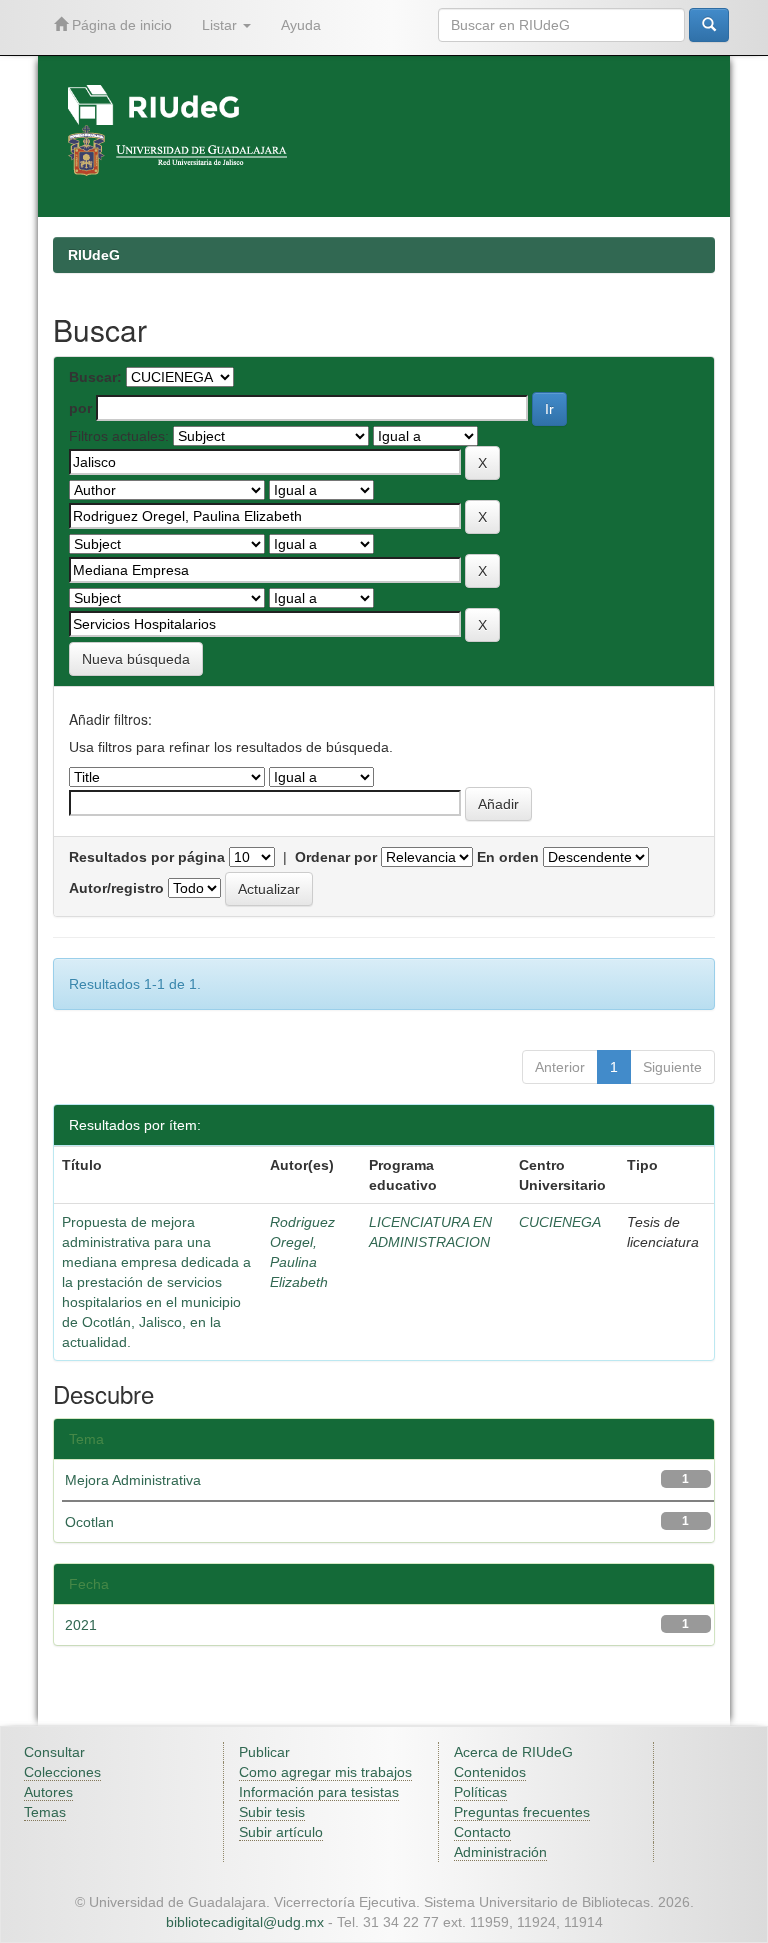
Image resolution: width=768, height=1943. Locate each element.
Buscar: (95, 377)
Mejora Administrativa (133, 1480)
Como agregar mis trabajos (325, 1772)
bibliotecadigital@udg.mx (245, 1922)
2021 (81, 1625)
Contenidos (490, 1772)
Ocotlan (89, 1522)
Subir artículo (281, 1832)
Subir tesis (272, 1812)
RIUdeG (94, 255)
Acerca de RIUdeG (513, 1752)
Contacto (482, 1832)
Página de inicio (120, 25)
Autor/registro (116, 888)
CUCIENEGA (560, 1222)
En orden (508, 857)
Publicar (264, 1752)
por (80, 408)
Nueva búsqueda (136, 659)
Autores (48, 1792)
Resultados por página (147, 857)
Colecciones (62, 1772)
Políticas (480, 1792)
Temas (45, 1812)
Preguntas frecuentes (522, 1812)
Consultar (54, 1752)
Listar (221, 25)
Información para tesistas (319, 1792)
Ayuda (301, 25)
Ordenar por (336, 857)
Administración (500, 1852)
